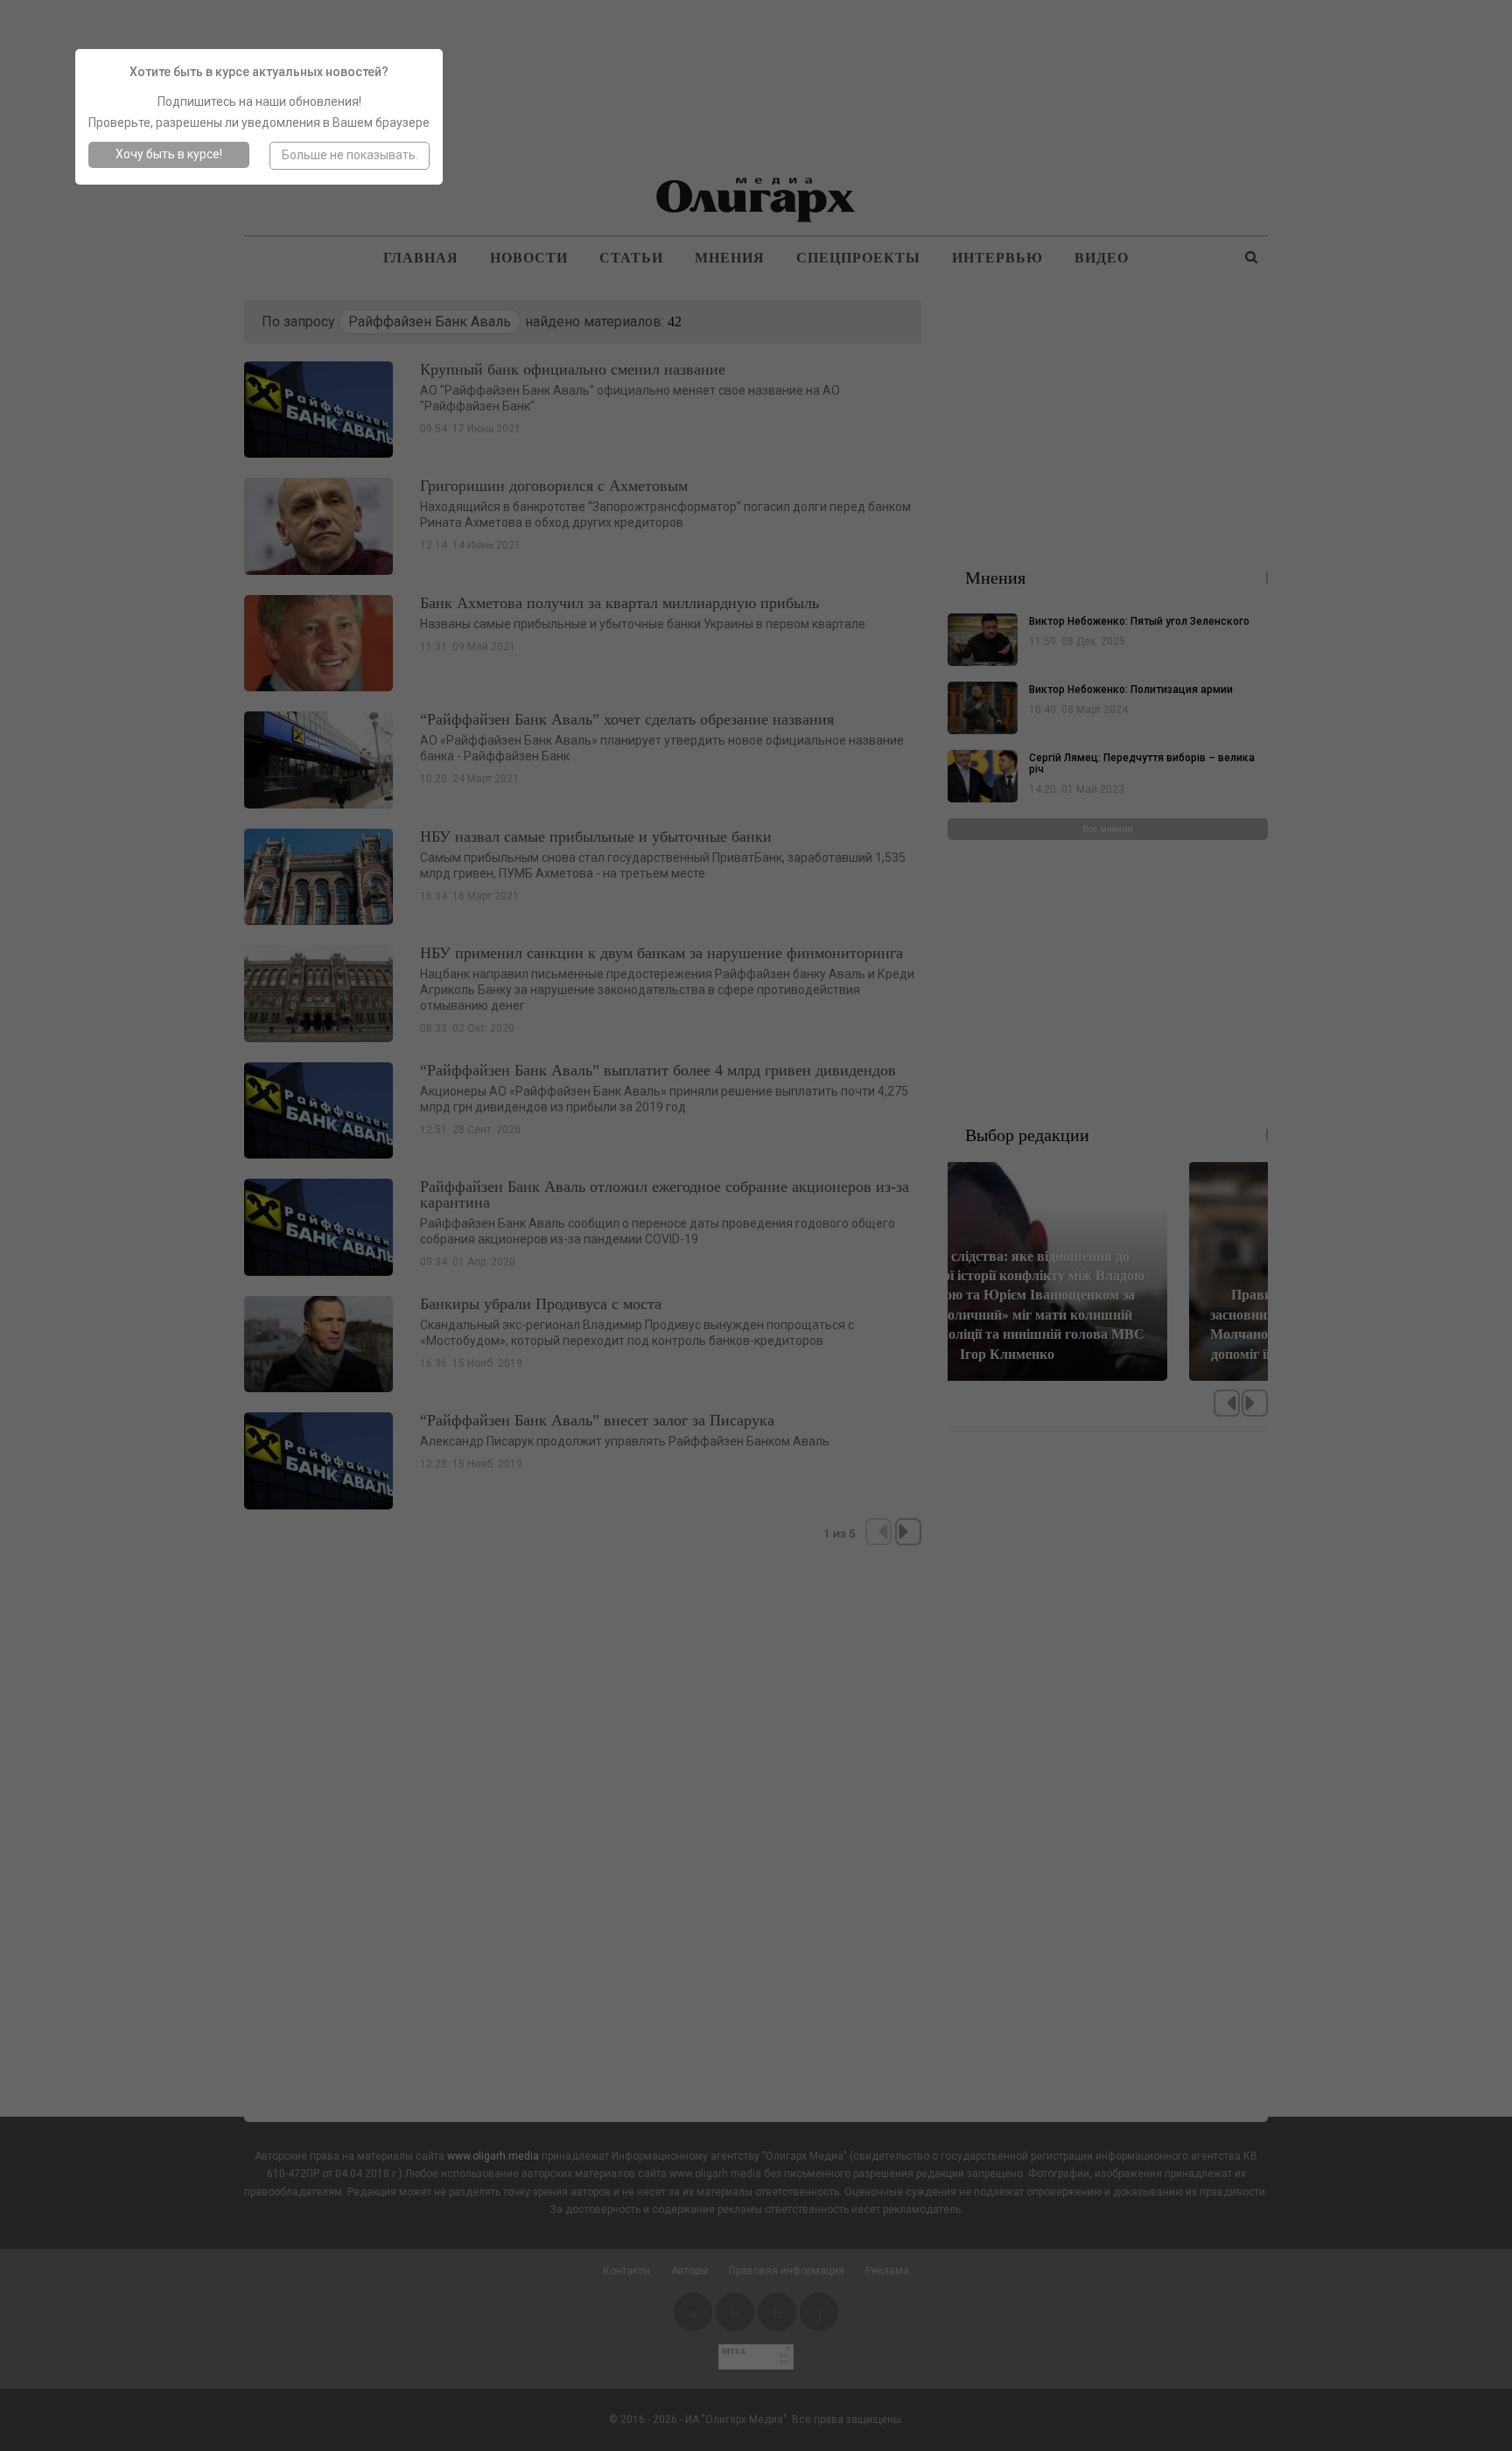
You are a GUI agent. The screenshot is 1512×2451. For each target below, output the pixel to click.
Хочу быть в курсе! (169, 154)
